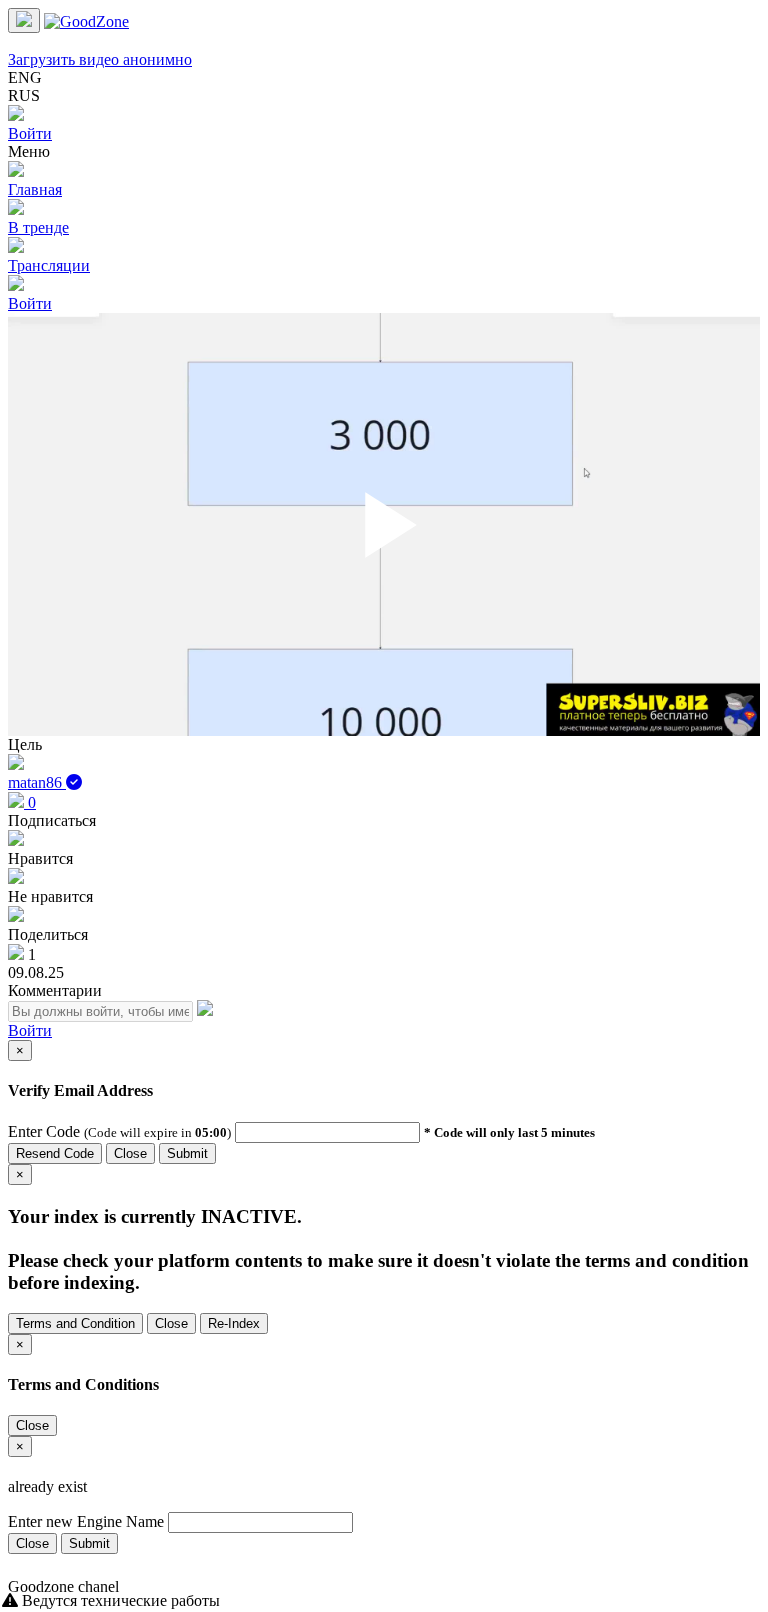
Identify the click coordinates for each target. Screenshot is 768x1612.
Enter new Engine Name (86, 1521)
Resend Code (55, 1153)
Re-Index (234, 1323)
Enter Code (46, 1131)
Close (130, 1153)
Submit (187, 1153)
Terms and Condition (75, 1323)
